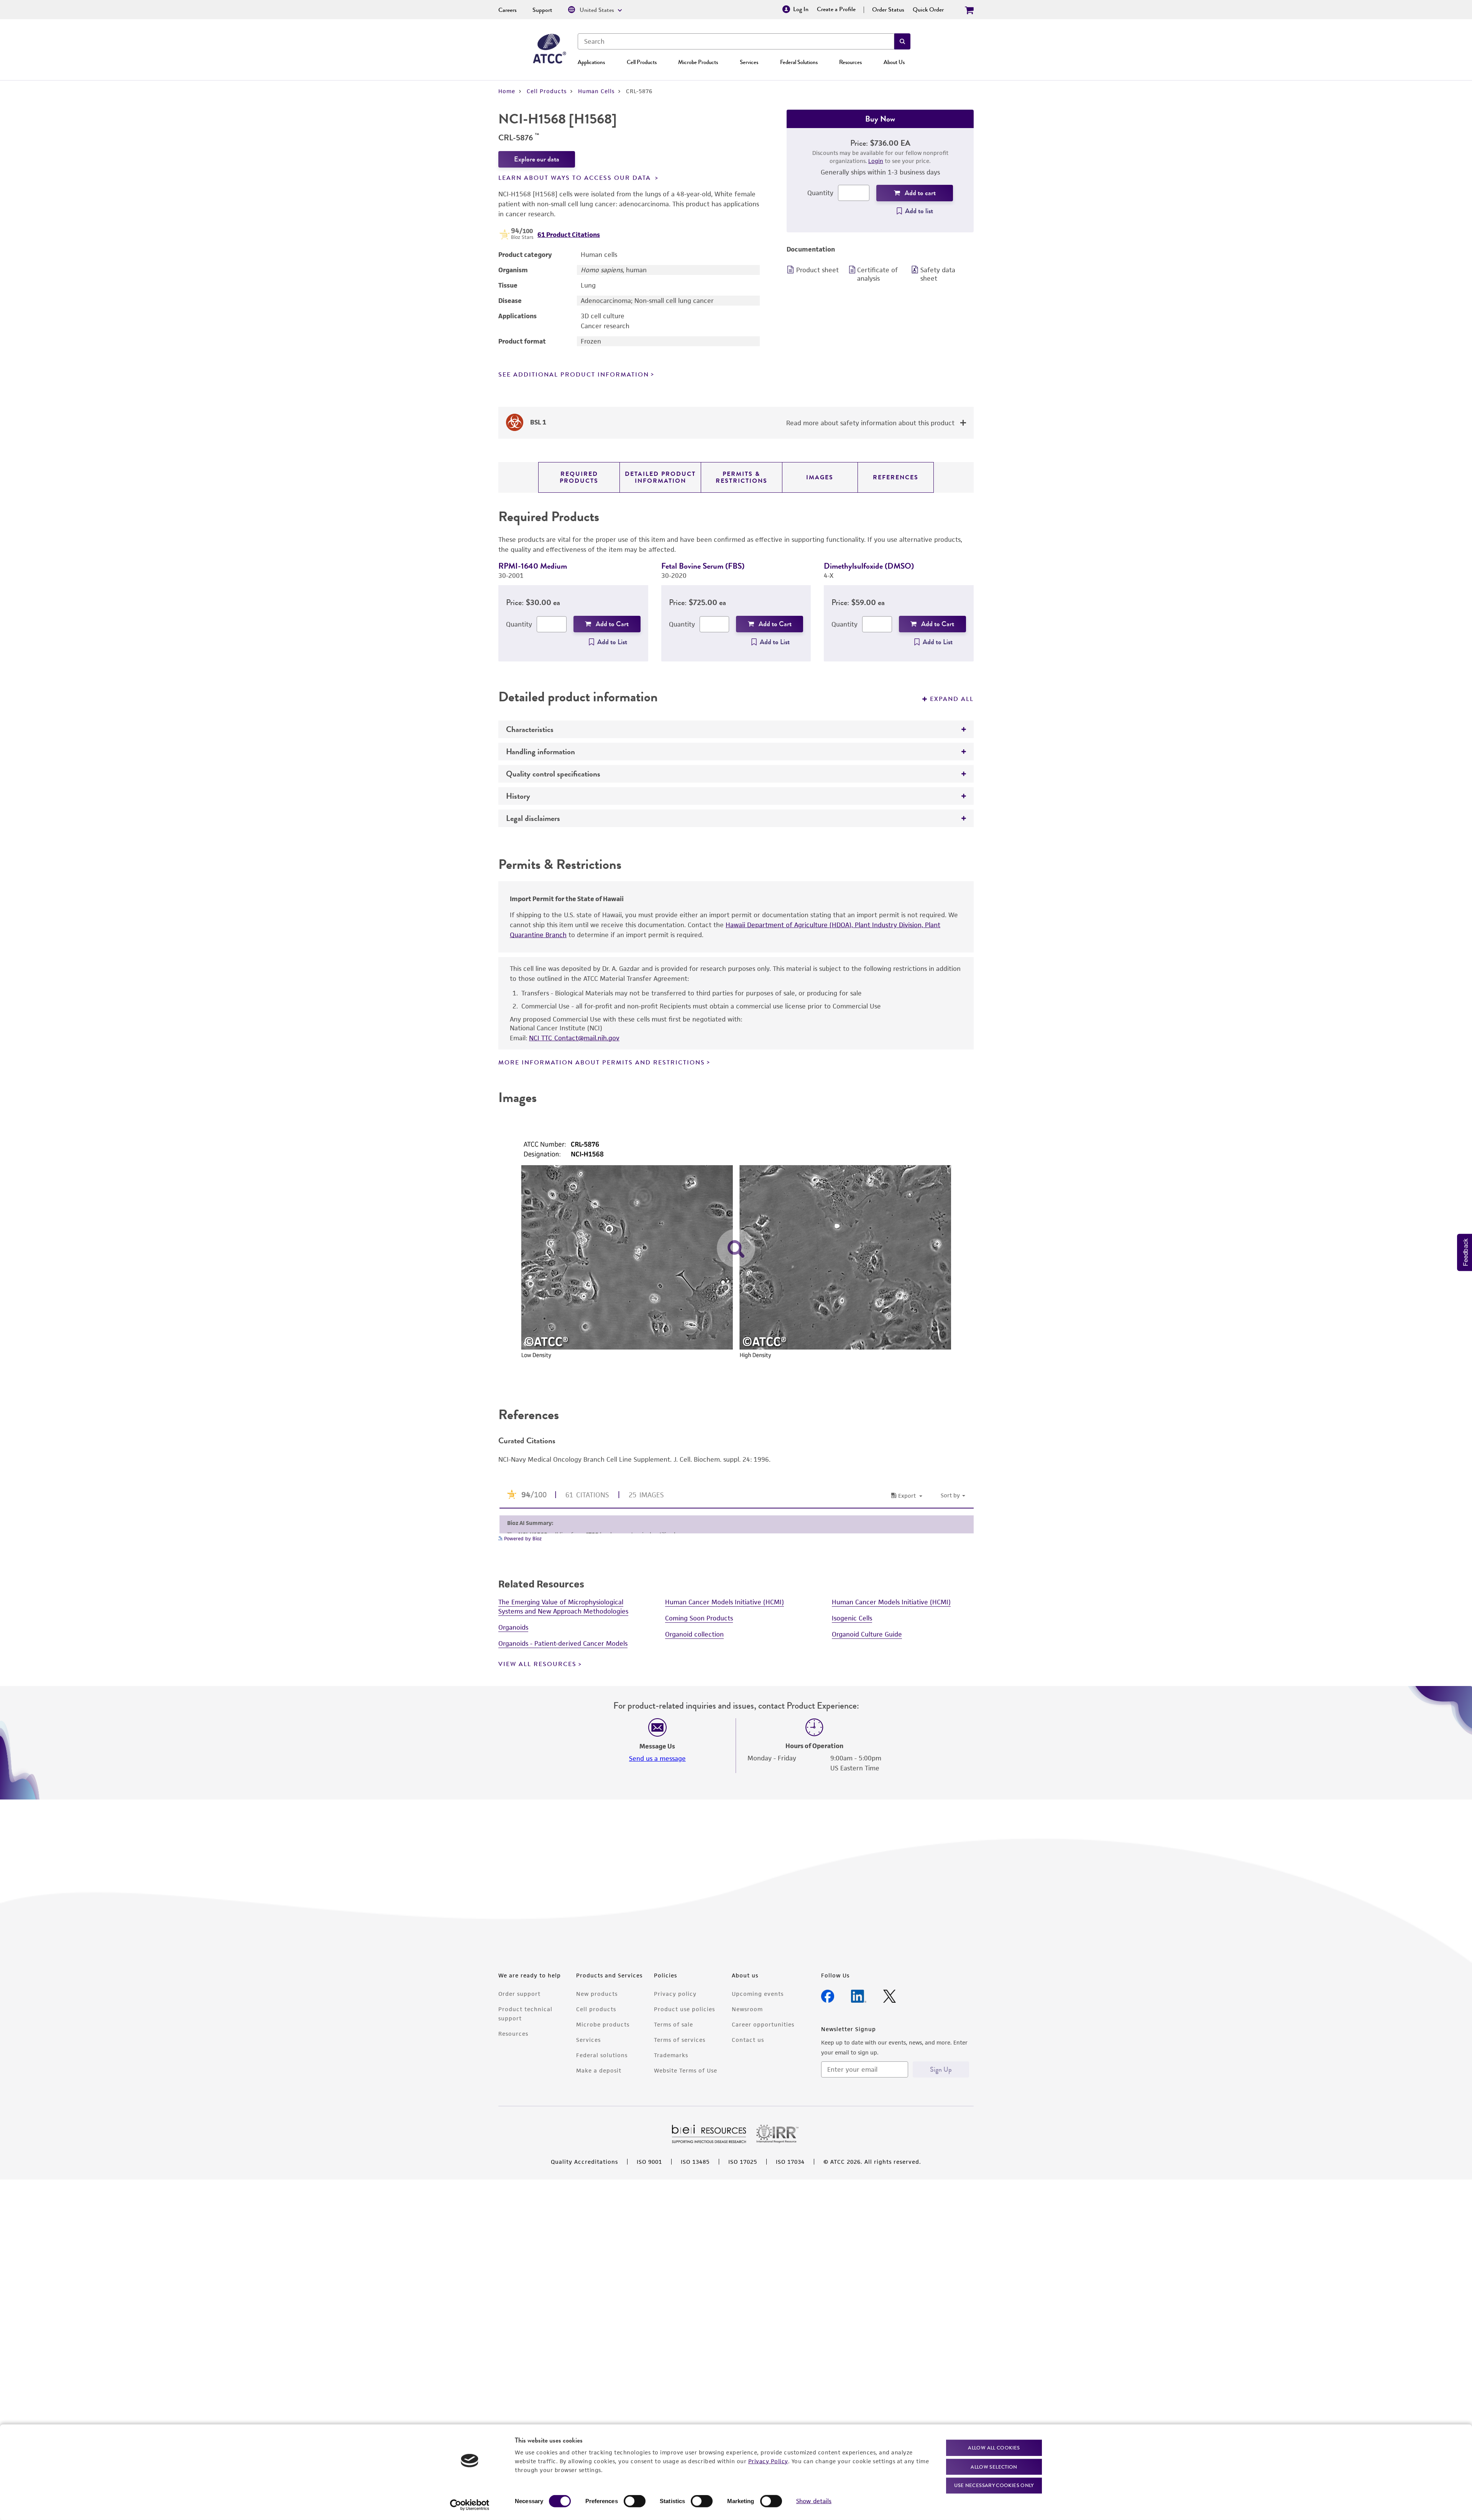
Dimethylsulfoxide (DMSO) (869, 566)
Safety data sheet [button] (938, 274)
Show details (814, 2501)
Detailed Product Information (660, 477)
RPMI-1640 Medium (533, 566)
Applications (591, 62)
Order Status (888, 10)
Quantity (820, 193)
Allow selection (994, 2467)
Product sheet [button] (817, 270)
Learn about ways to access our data (576, 178)
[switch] (635, 2501)
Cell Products (642, 62)
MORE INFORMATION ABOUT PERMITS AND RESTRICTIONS (602, 1063)
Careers (508, 10)
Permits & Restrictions (742, 477)
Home (507, 91)
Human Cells (596, 91)
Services (749, 62)
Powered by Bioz (522, 2413)
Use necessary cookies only (994, 2485)
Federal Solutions (799, 62)
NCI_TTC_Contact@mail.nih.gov (574, 1038)
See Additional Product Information (574, 375)
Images (820, 477)
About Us (894, 62)
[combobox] (736, 41)
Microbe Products (698, 62)
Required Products (579, 477)
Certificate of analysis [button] (877, 274)
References (896, 477)
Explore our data (537, 159)
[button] (902, 41)
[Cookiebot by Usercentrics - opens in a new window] (470, 2505)
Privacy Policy (768, 2461)
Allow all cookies (994, 2448)
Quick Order (928, 10)
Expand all (952, 699)
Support (542, 10)
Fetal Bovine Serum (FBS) (703, 566)
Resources (850, 62)
